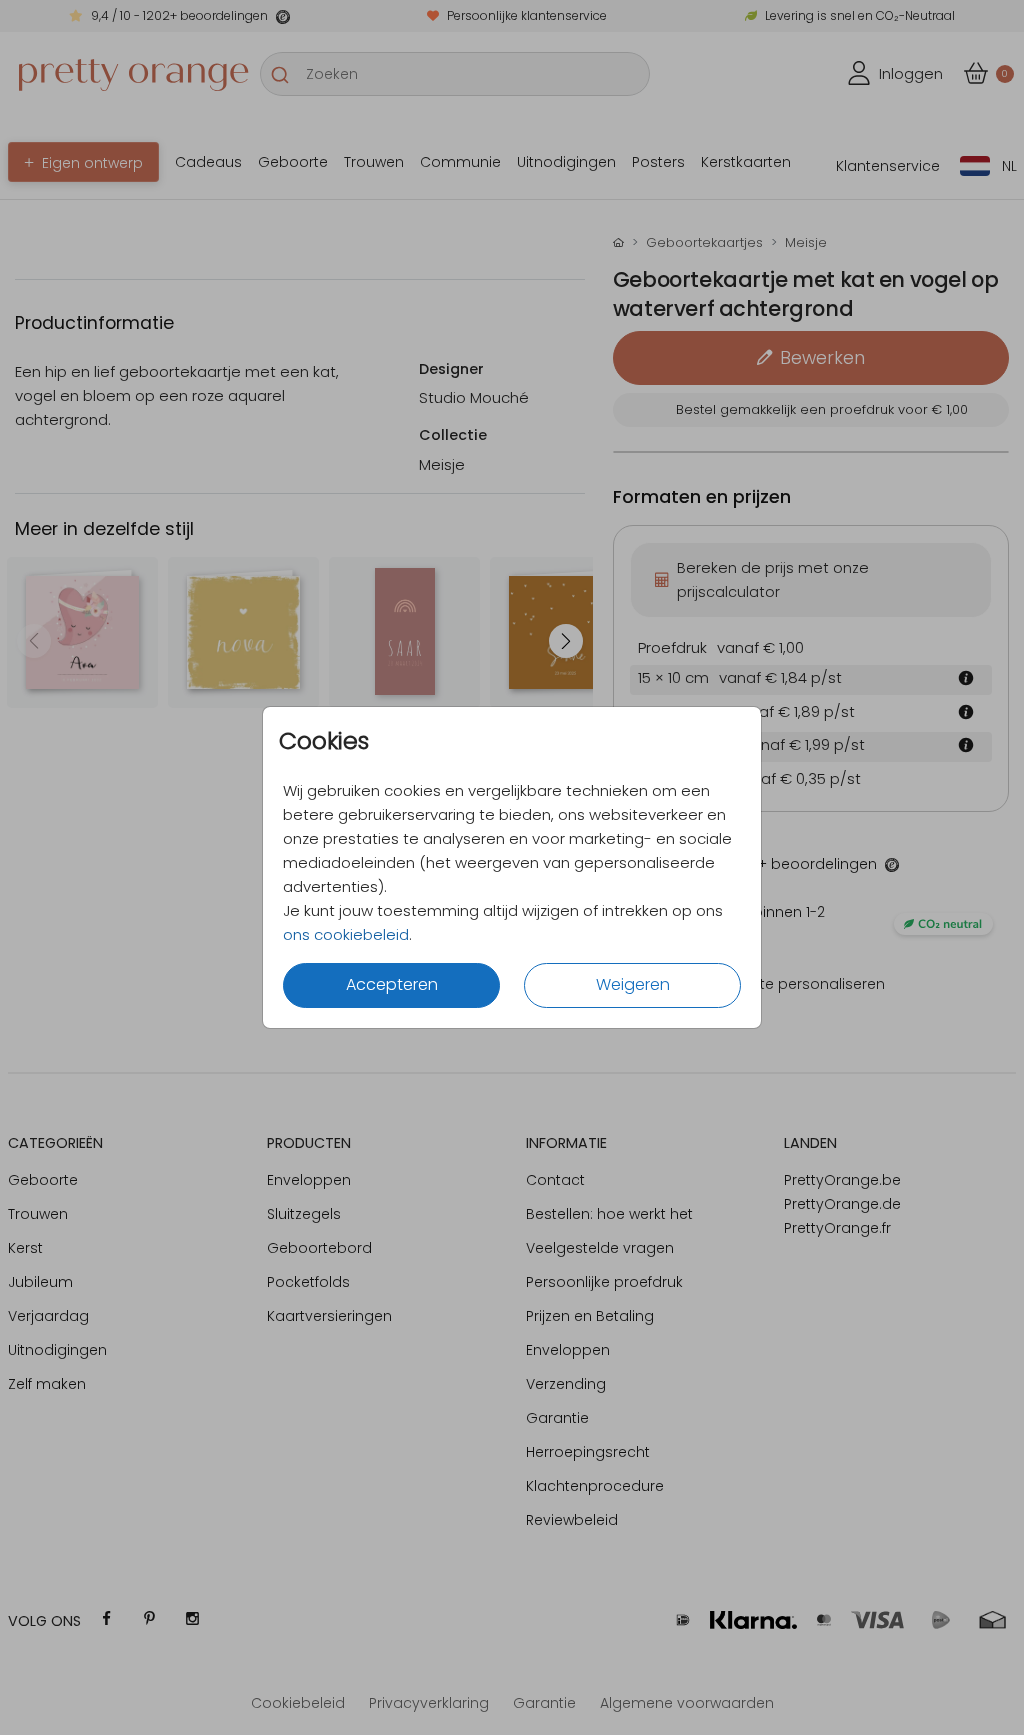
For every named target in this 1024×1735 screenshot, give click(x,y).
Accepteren (392, 984)
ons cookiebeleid (346, 934)
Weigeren (633, 984)
